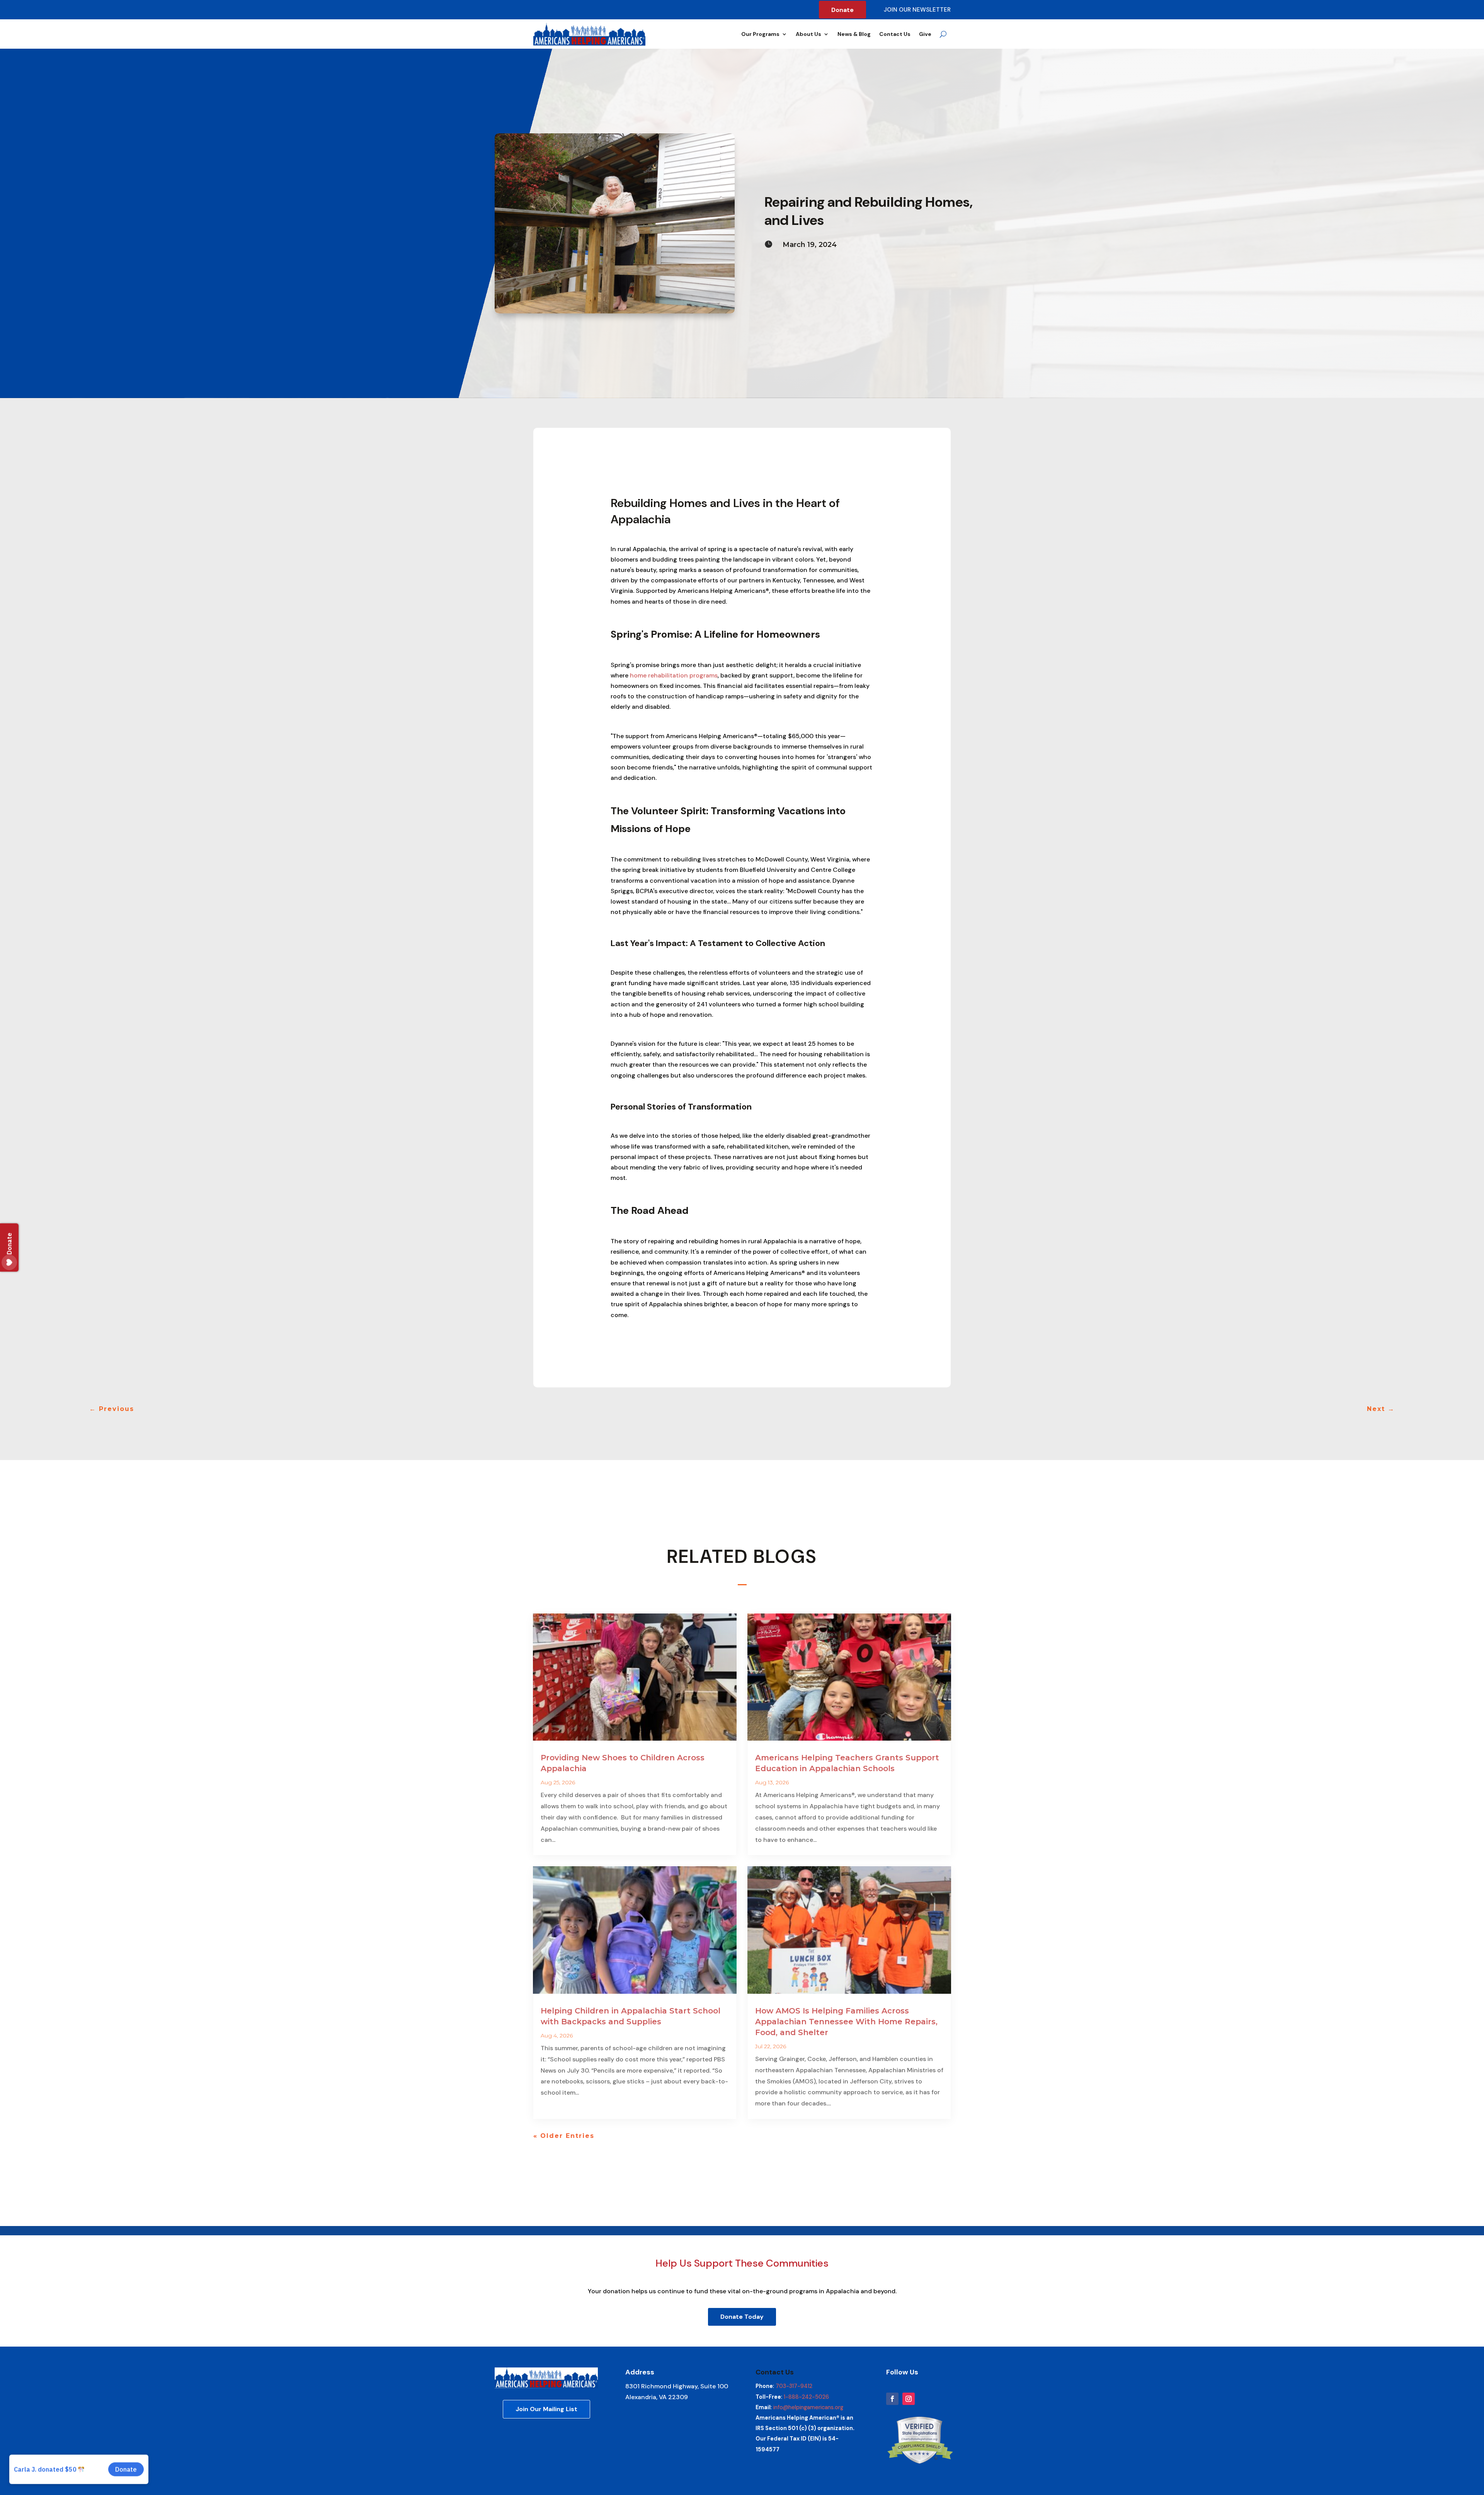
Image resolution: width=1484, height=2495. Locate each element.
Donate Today (742, 2317)
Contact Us (895, 34)
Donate (842, 10)
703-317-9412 (794, 2386)
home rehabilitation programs (674, 675)
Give (925, 34)
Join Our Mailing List (546, 2409)
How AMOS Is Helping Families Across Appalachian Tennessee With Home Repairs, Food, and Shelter (846, 2022)
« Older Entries (564, 2136)
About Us (808, 34)
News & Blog (854, 34)
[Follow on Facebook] (892, 2399)
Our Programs (760, 34)
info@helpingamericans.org (808, 2407)
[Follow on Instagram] (909, 2399)
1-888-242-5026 (806, 2397)
